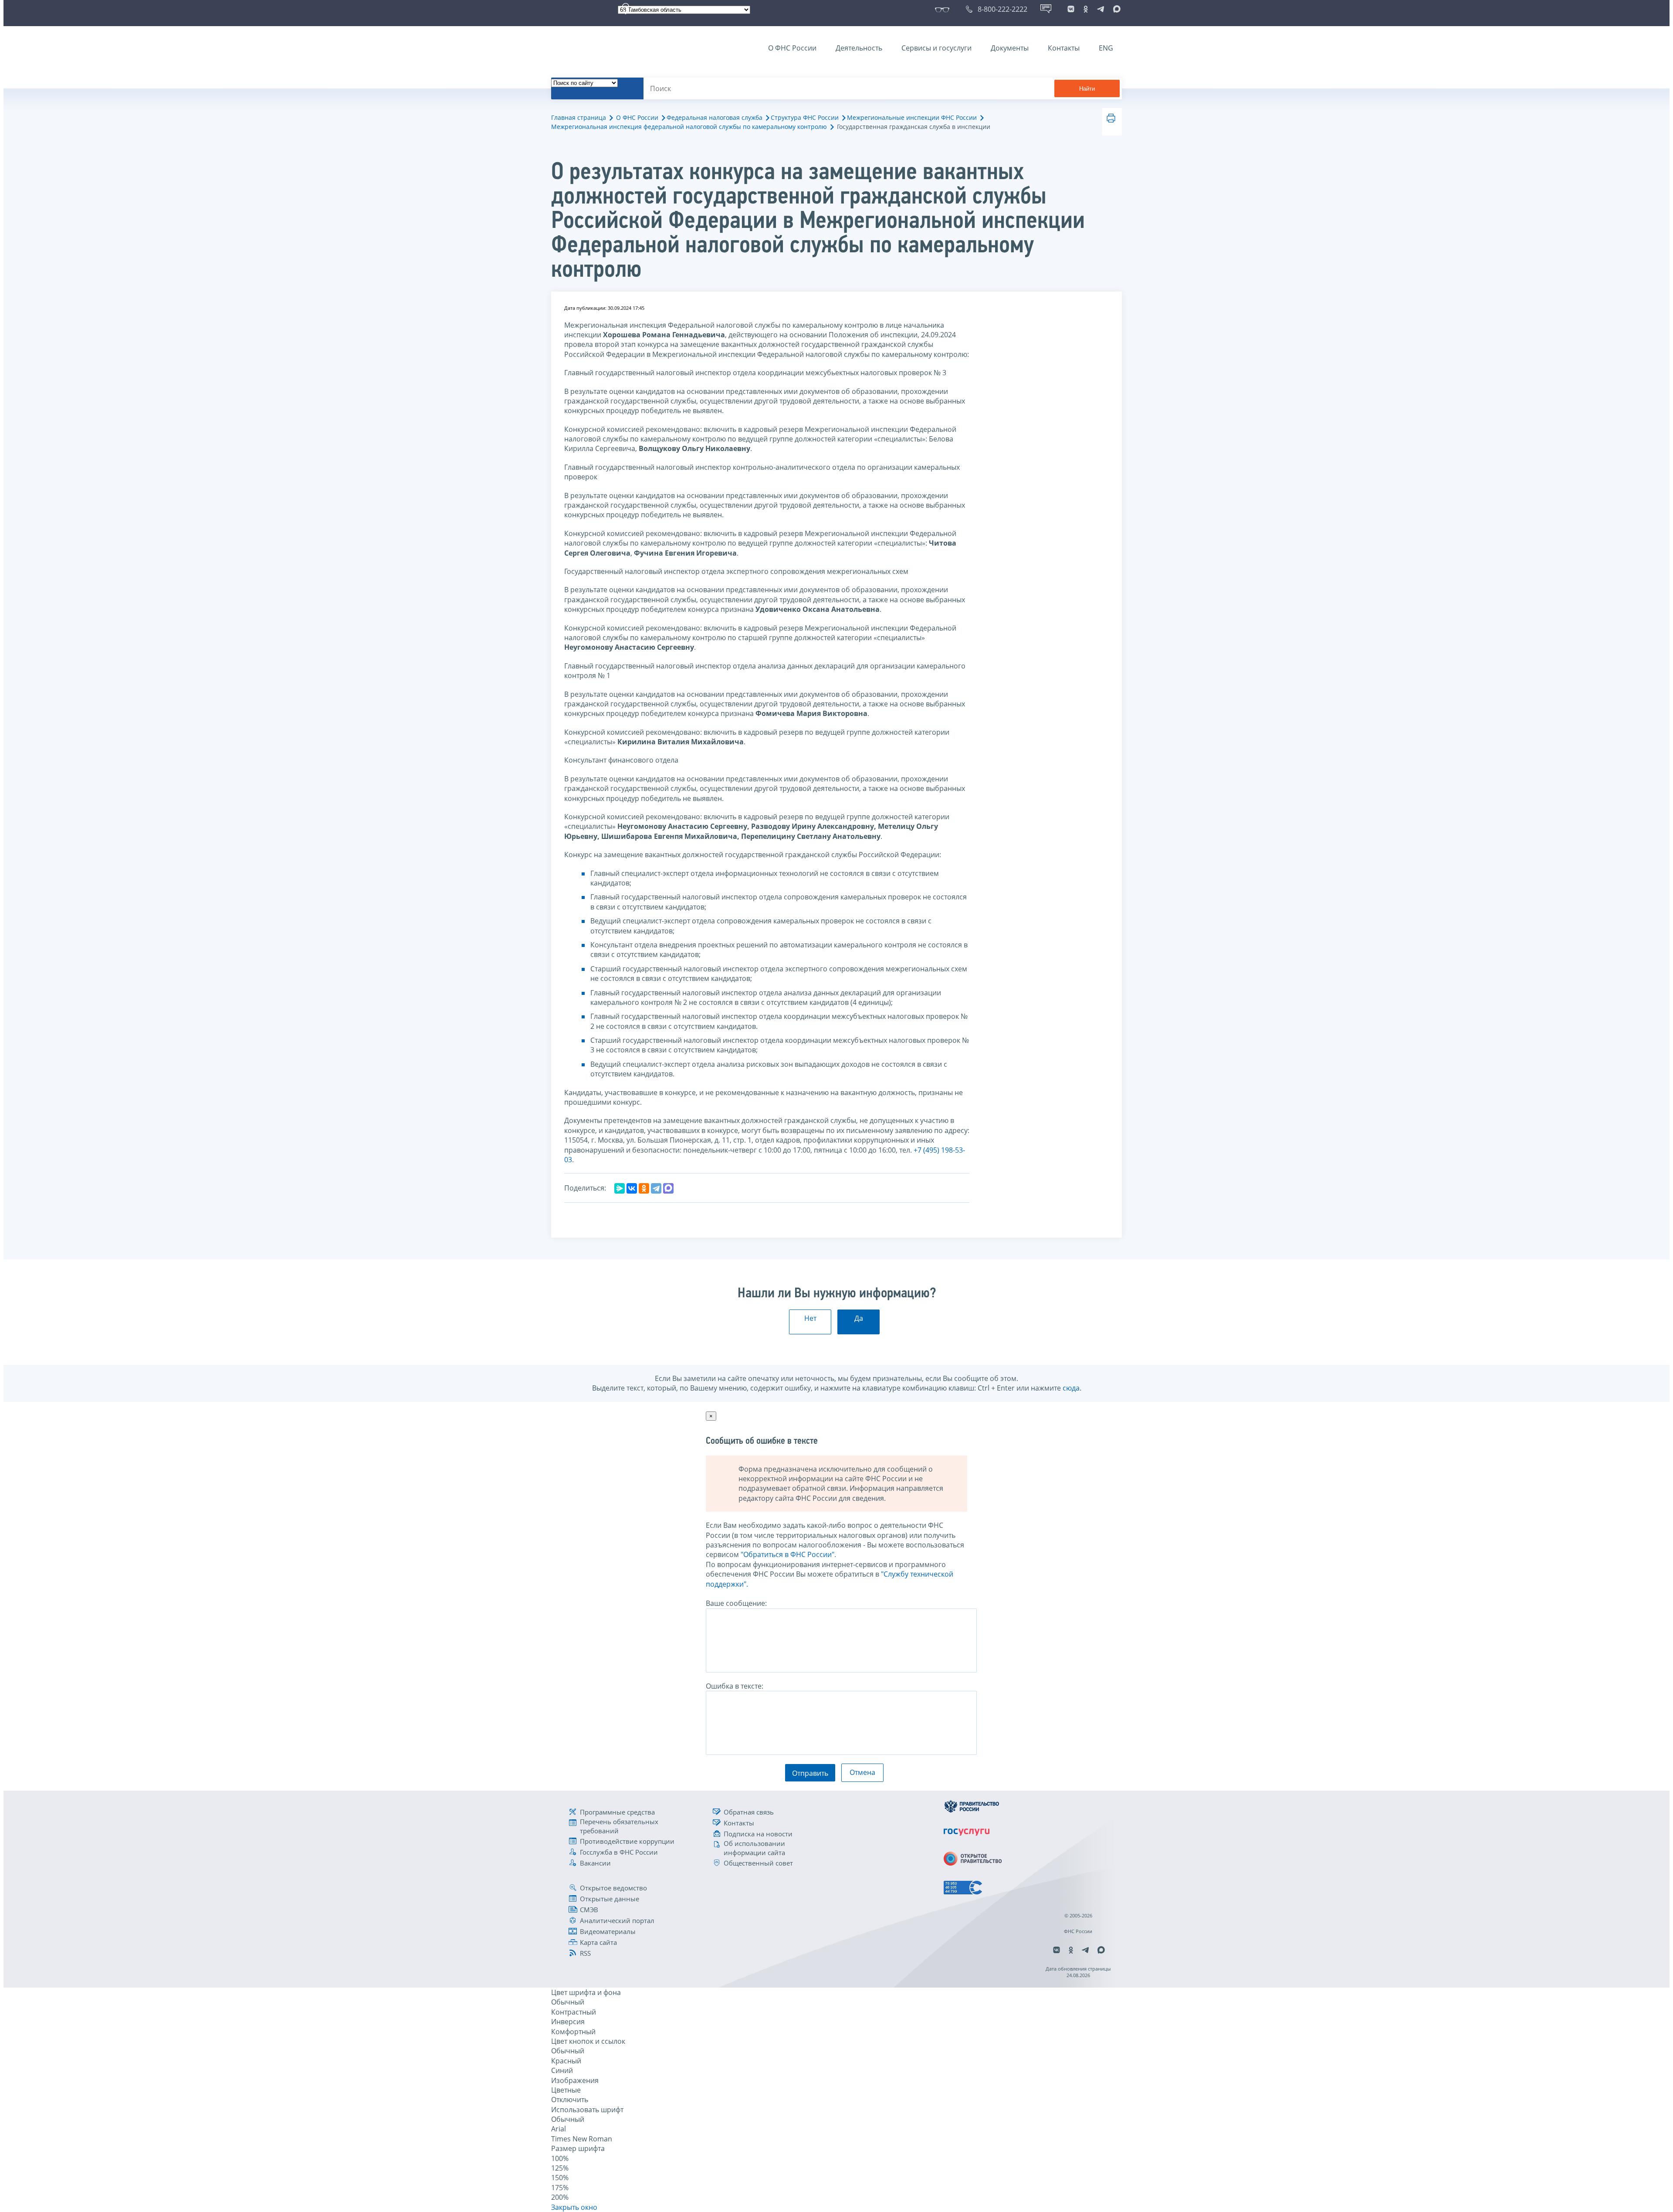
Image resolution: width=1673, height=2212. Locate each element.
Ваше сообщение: (736, 1603)
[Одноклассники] (644, 1188)
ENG (1106, 48)
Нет (810, 1318)
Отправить (810, 1773)
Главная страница (579, 117)
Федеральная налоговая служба (715, 117)
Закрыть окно (574, 2207)
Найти (1087, 89)
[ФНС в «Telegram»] (1101, 9)
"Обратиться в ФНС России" (787, 1554)
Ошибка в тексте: (735, 1686)
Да (859, 1318)
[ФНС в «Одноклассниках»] (1086, 9)
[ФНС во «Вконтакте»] (1071, 9)
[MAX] (668, 1188)
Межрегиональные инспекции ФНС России (912, 117)
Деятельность (859, 48)
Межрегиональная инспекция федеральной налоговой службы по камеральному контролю (689, 127)
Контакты (1064, 48)
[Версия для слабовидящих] (944, 9)
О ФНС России (792, 48)
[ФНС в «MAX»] (1115, 9)
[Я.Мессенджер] (620, 1188)
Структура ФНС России (805, 117)
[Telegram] (656, 1188)
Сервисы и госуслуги (936, 48)
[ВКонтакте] (632, 1188)
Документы (1010, 48)
